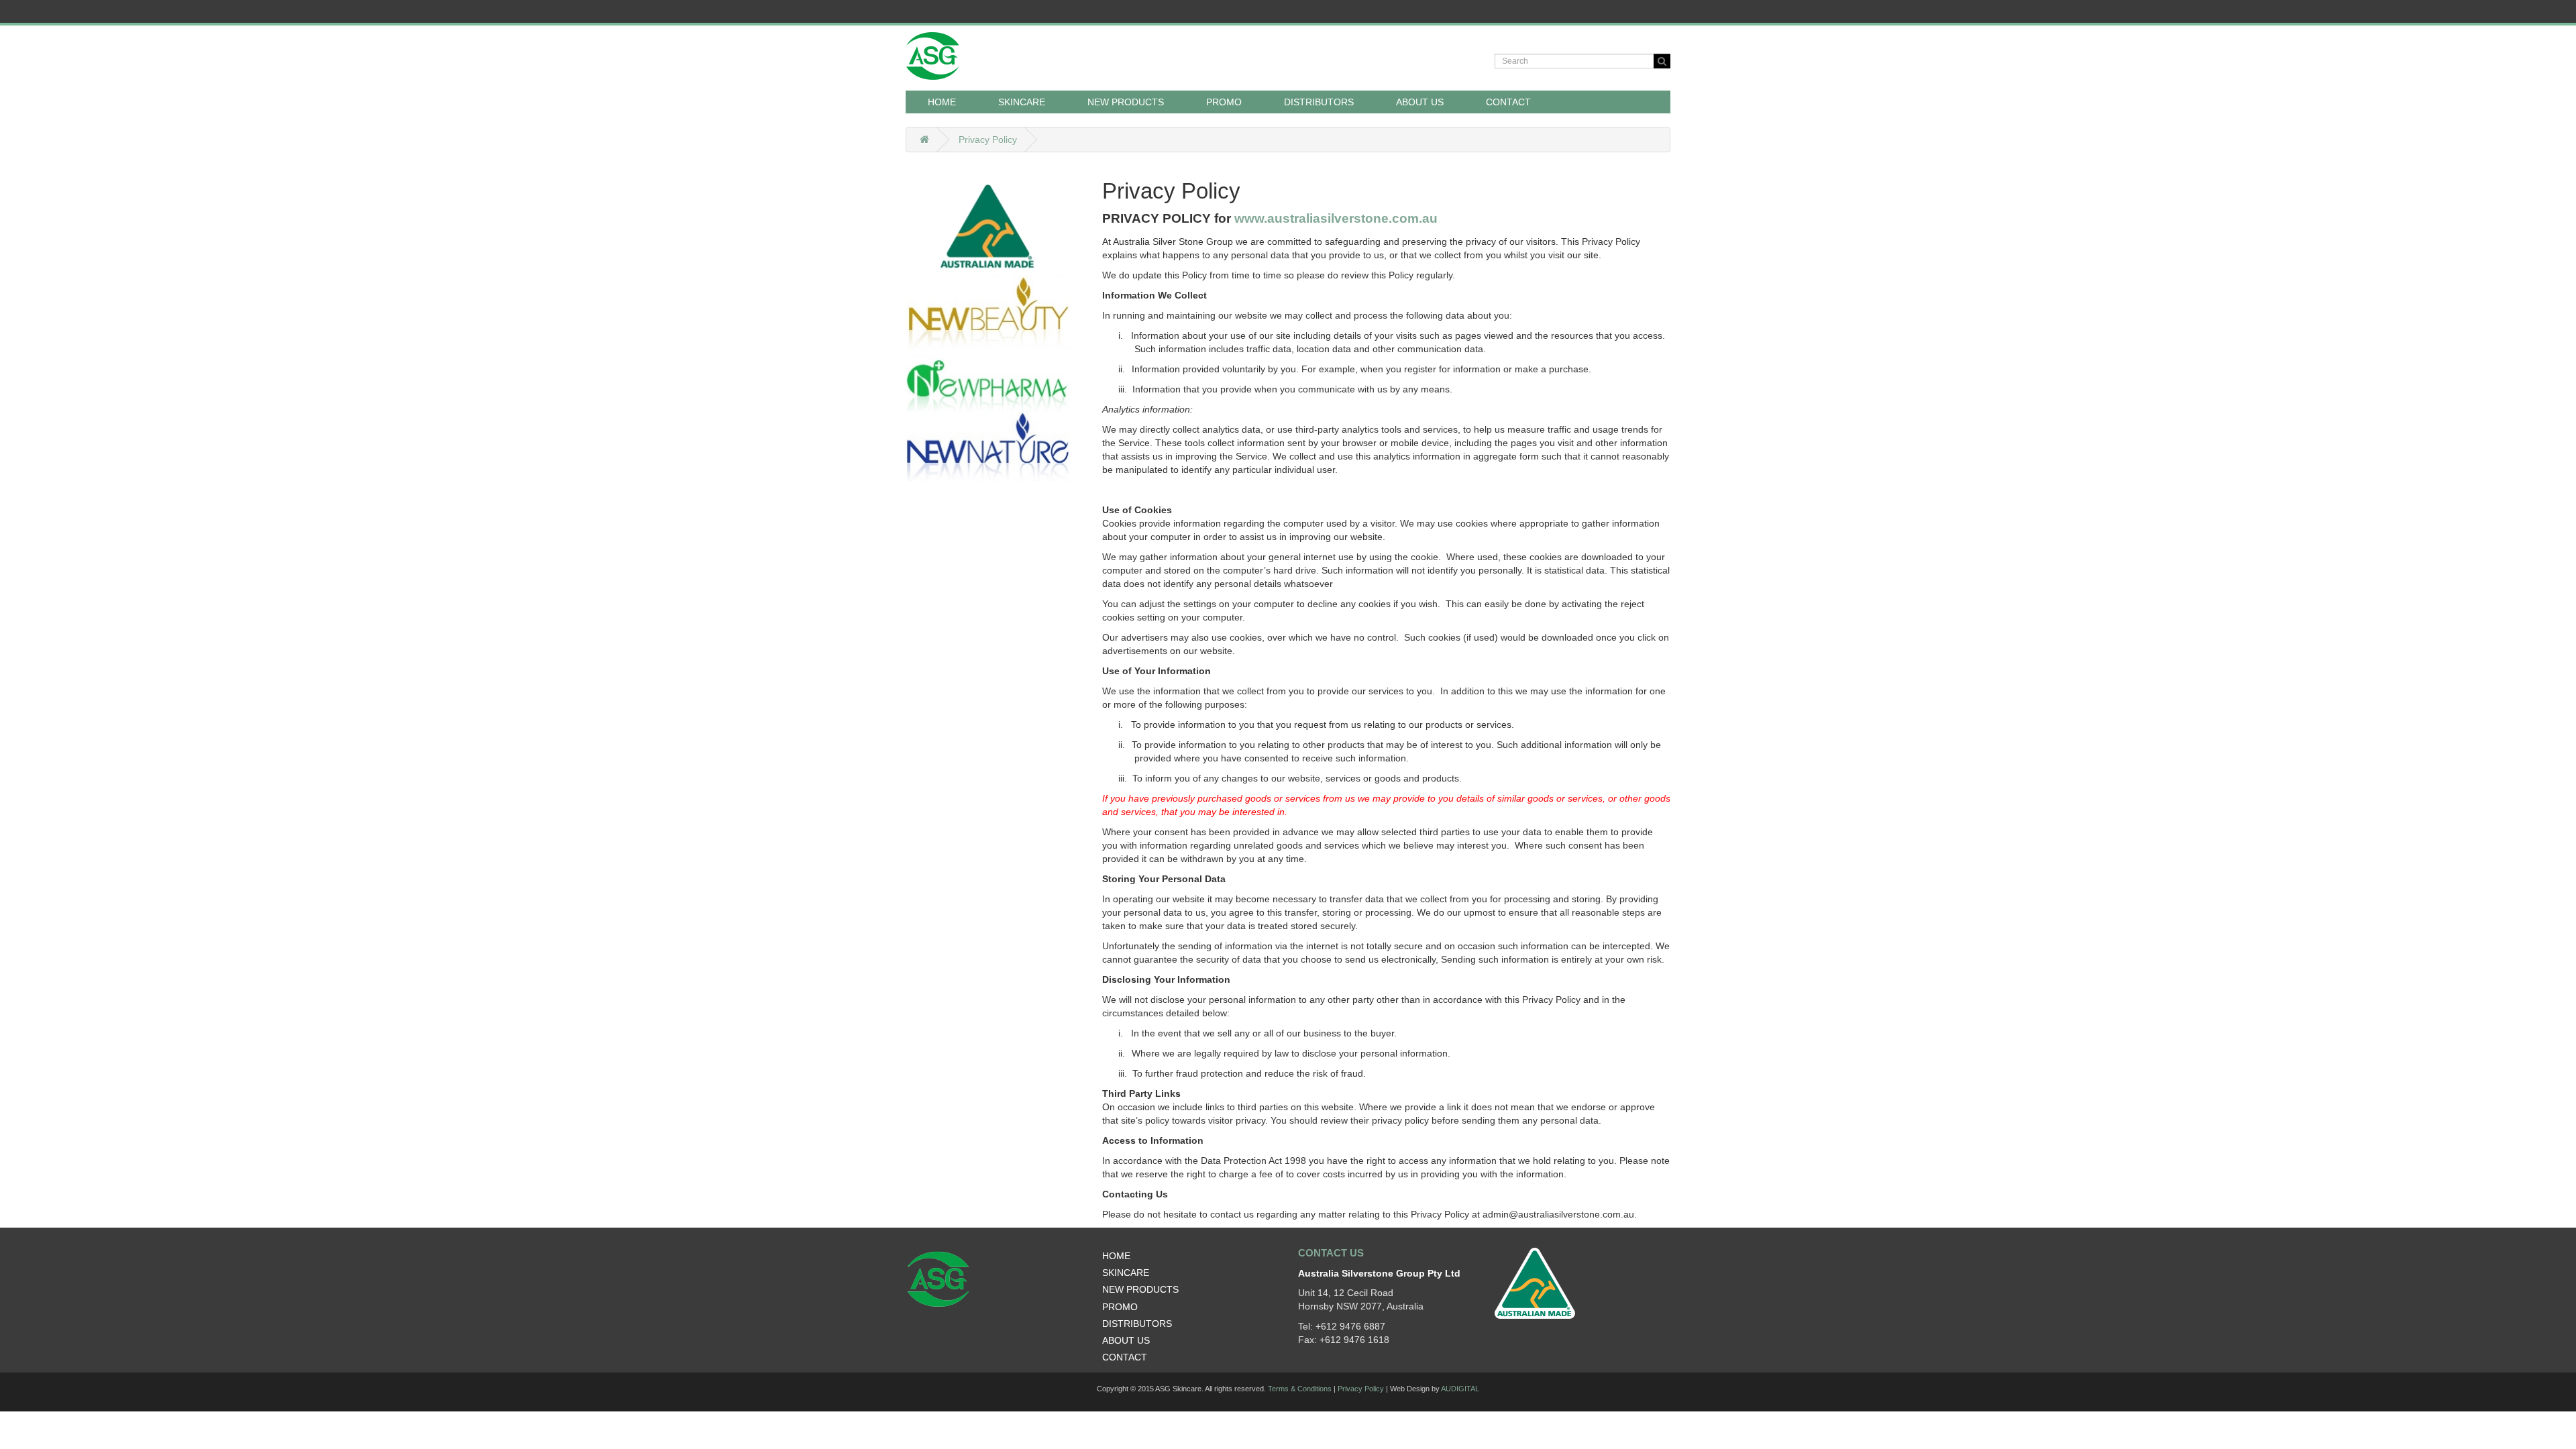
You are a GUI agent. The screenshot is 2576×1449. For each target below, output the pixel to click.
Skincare (1126, 1273)
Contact (1508, 102)
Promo (1224, 102)
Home (942, 102)
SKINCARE (1022, 102)
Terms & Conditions (1300, 1389)
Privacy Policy (988, 140)
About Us (1420, 102)
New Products (1126, 102)
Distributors (1319, 102)
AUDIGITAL (1460, 1389)
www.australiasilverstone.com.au (1336, 218)
